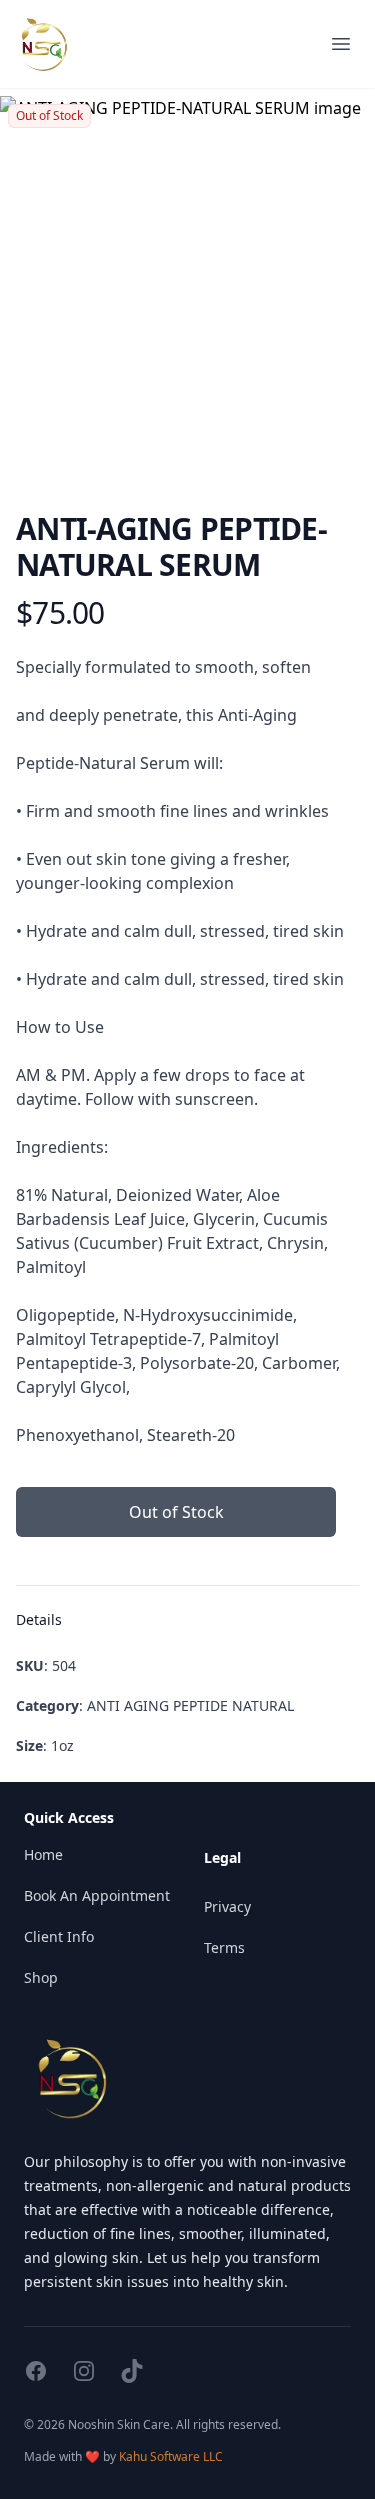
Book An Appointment (97, 1895)
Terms (224, 1947)
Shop (41, 1977)
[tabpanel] (187, 283)
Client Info (59, 1936)
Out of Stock (176, 1512)
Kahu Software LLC (171, 2456)
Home (43, 1854)
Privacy (227, 1906)
